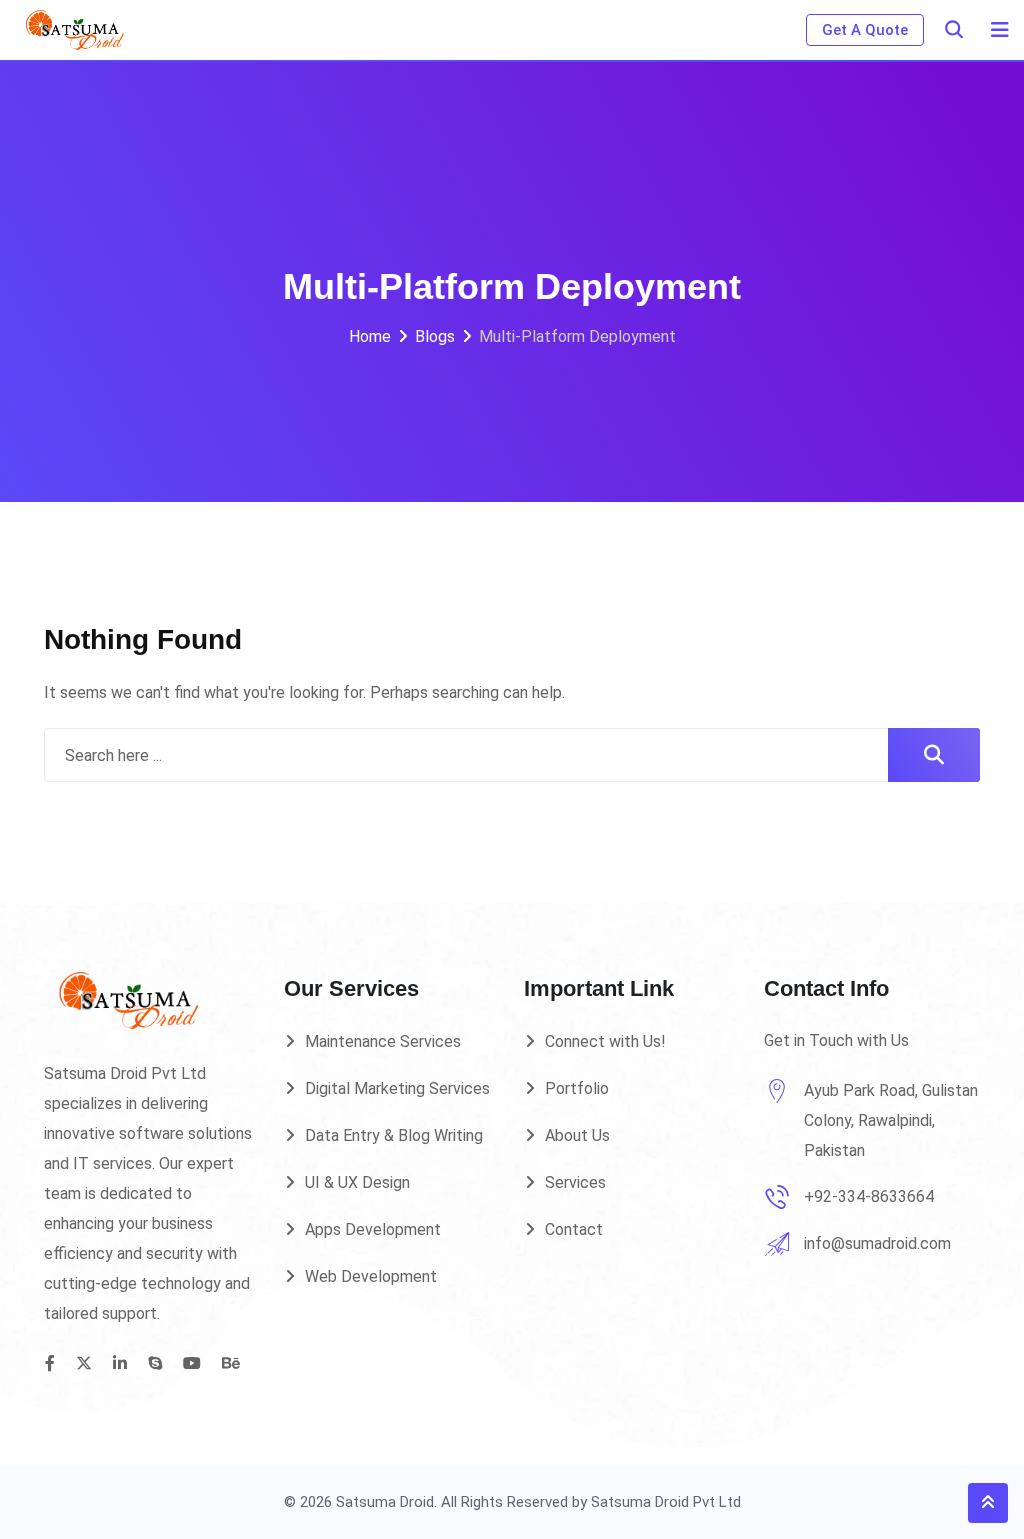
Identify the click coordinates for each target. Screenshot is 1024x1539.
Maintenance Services (383, 1041)
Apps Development (373, 1229)
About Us (577, 1135)
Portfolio (577, 1088)
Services (575, 1182)
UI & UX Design (357, 1182)
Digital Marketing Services (397, 1088)
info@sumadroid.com (877, 1243)
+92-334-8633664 (869, 1196)
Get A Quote (865, 30)
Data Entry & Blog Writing (394, 1135)
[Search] (954, 29)
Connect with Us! (605, 1041)
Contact (574, 1229)
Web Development (371, 1276)
